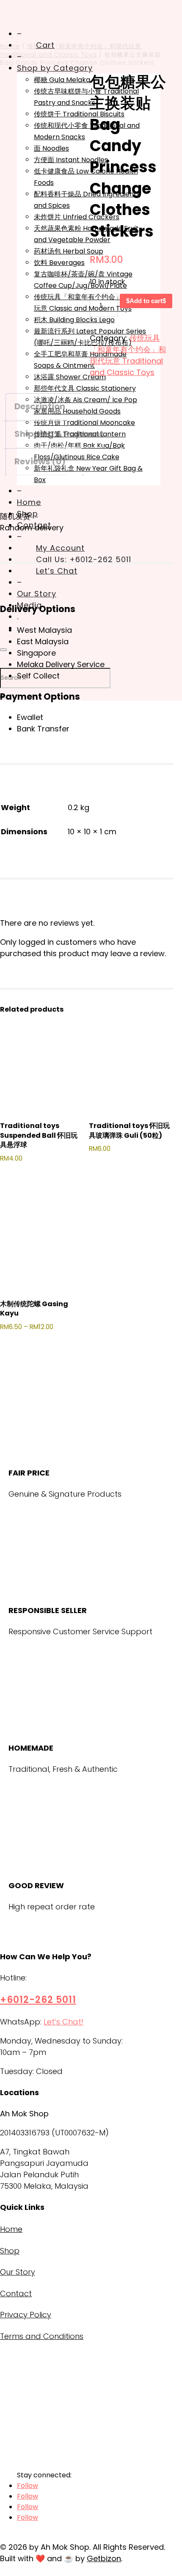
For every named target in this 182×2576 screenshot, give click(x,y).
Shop (10, 2251)
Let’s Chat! (63, 2022)
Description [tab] (40, 406)
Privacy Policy (26, 2315)
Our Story (18, 2272)
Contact (16, 2293)
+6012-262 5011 (38, 2000)
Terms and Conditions (42, 2336)
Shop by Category (55, 68)
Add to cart (146, 301)
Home (11, 2229)
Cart (45, 45)
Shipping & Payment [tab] (59, 434)
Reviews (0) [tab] (40, 461)
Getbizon (104, 2558)
